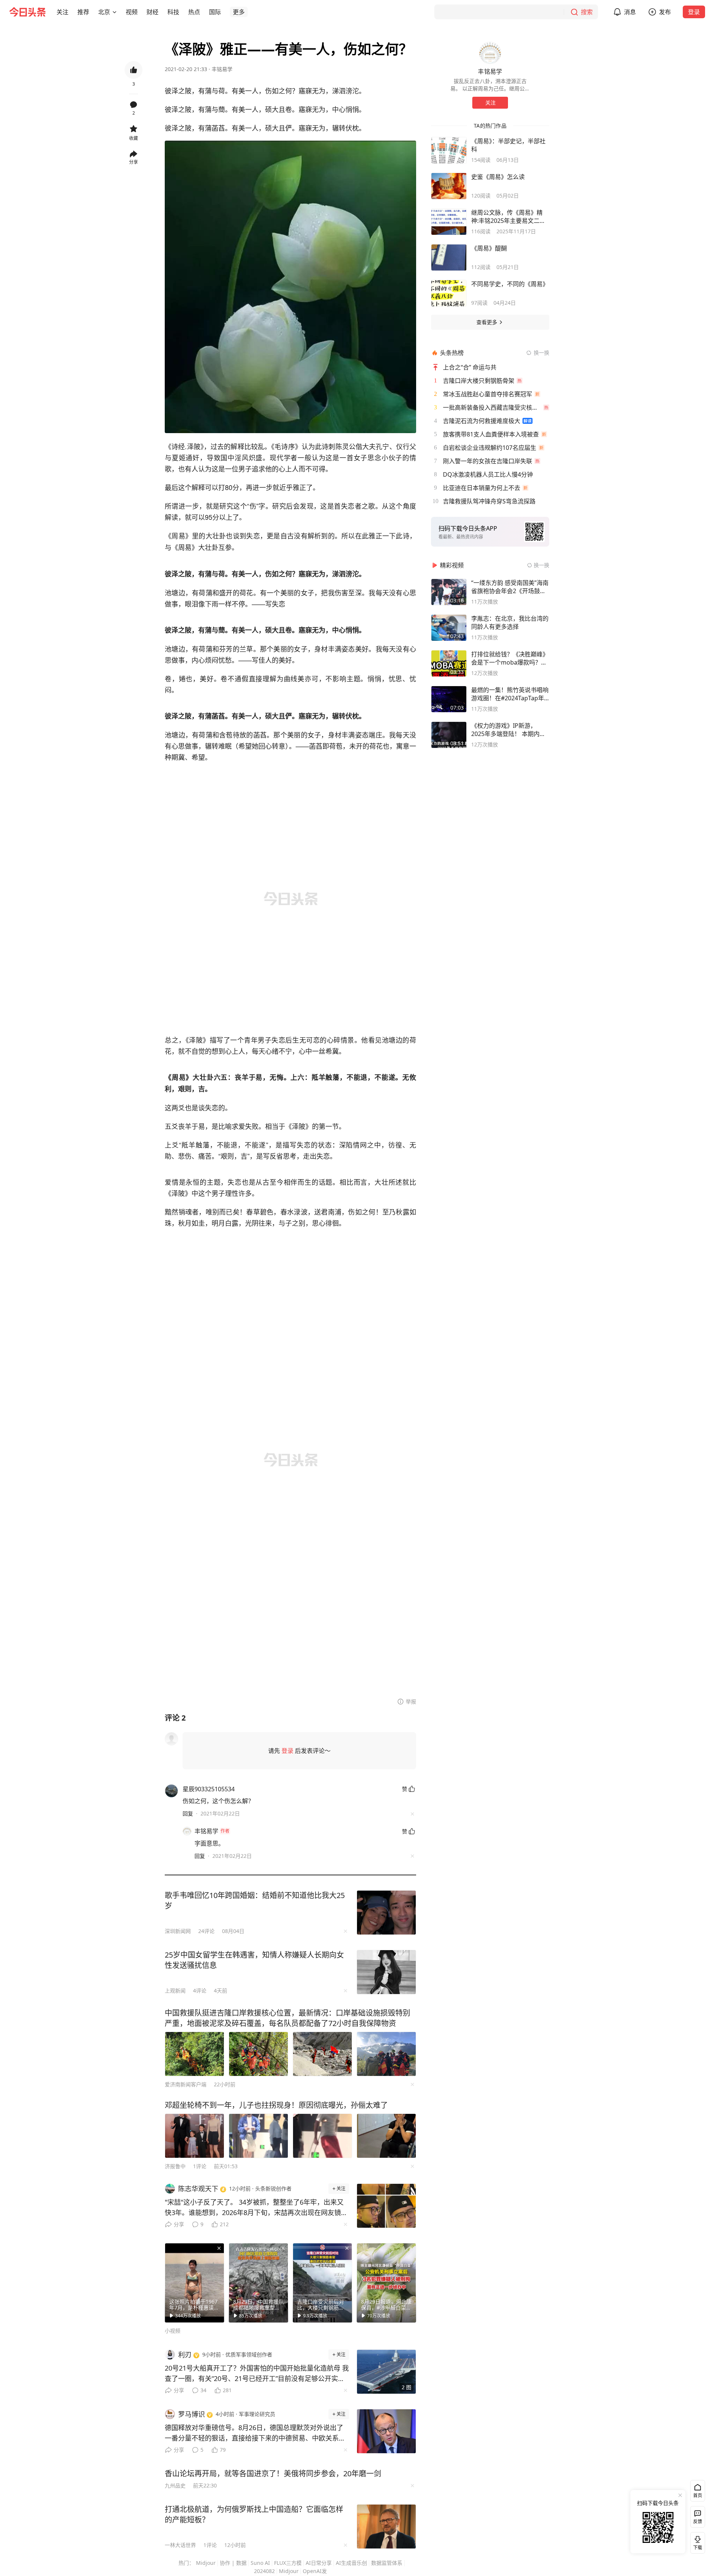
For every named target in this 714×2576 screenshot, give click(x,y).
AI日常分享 (319, 2563)
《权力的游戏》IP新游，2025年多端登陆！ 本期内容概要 (508, 730)
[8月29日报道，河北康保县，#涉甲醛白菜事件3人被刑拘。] (386, 2283)
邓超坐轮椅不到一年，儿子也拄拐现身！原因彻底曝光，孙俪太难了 (276, 2105)
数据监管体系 (387, 2563)
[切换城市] (115, 12)
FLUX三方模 (288, 2563)
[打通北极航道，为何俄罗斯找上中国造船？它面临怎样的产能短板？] (386, 2527)
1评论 (200, 2166)
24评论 (206, 1931)
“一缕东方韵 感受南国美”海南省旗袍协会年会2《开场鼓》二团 (510, 587)
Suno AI (260, 2563)
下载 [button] (696, 2541)
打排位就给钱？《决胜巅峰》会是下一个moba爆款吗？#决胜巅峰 (510, 658)
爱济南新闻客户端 (186, 2084)
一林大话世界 (180, 2545)
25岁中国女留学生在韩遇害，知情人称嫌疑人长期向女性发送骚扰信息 (254, 1960)
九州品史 (175, 2485)
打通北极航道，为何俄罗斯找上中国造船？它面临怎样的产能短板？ (254, 2514)
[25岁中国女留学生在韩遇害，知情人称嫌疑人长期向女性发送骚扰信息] (386, 1972)
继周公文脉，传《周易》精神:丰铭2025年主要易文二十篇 (508, 217)
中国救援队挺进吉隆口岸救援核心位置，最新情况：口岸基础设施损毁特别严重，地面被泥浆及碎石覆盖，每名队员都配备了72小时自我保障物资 (287, 2018)
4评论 (200, 1991)
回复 (188, 1813)
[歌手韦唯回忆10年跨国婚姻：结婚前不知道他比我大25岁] (386, 1913)
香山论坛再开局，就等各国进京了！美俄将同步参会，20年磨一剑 (273, 2473)
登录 (694, 12)
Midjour (206, 2563)
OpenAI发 (315, 2571)
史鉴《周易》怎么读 (498, 177)
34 (203, 2390)
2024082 (264, 2571)
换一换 (541, 353)
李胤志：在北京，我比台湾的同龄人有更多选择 (510, 623)
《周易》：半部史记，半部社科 (508, 145)
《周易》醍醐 (489, 248)
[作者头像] (490, 53)
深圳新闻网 (178, 1931)
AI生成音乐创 (351, 2563)
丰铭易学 (222, 69)
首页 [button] (698, 2495)
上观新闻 (175, 1991)
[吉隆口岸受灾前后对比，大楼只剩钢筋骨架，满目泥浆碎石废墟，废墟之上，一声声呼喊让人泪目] (322, 2283)
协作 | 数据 (233, 2563)
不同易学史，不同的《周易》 (510, 284)
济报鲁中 (175, 2166)
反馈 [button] (698, 2521)
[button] (62, 12)
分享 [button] (134, 162)
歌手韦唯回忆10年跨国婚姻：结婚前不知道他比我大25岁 (255, 1900)
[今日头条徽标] (28, 12)
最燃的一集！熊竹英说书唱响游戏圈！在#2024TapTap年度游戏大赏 (510, 694)
